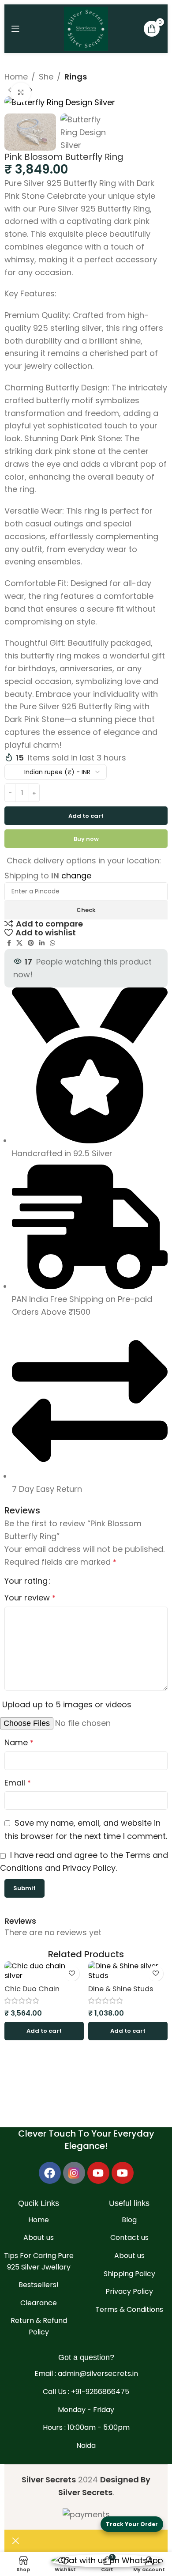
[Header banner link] (86, 1288)
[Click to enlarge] (21, 93)
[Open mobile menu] (15, 29)
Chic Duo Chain (32, 1989)
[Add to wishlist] (72, 1973)
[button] (44, 2031)
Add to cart (86, 816)
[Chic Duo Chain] (44, 1971)
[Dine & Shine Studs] (128, 1971)
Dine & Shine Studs (121, 1989)
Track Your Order (132, 2524)
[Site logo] (86, 28)
